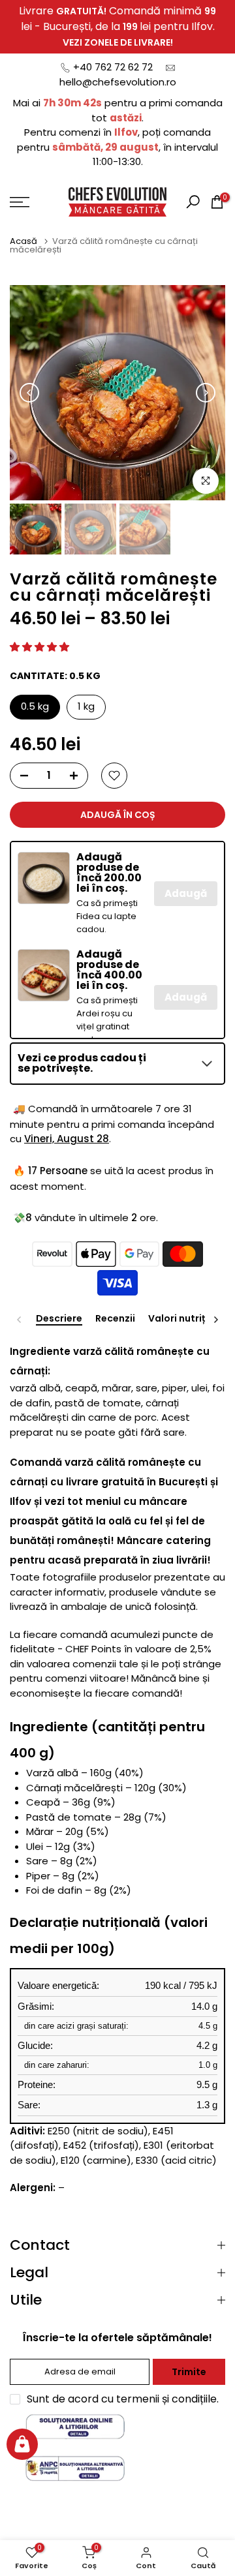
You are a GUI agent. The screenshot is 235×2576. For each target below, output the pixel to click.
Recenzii (115, 1319)
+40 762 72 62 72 (113, 67)
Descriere (59, 1319)
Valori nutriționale (192, 1319)
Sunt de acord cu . (123, 2399)
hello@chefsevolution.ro (118, 82)
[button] (39, 647)
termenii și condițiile (166, 2399)
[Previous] (29, 393)
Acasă (24, 241)
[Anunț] (117, 27)
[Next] (206, 393)
